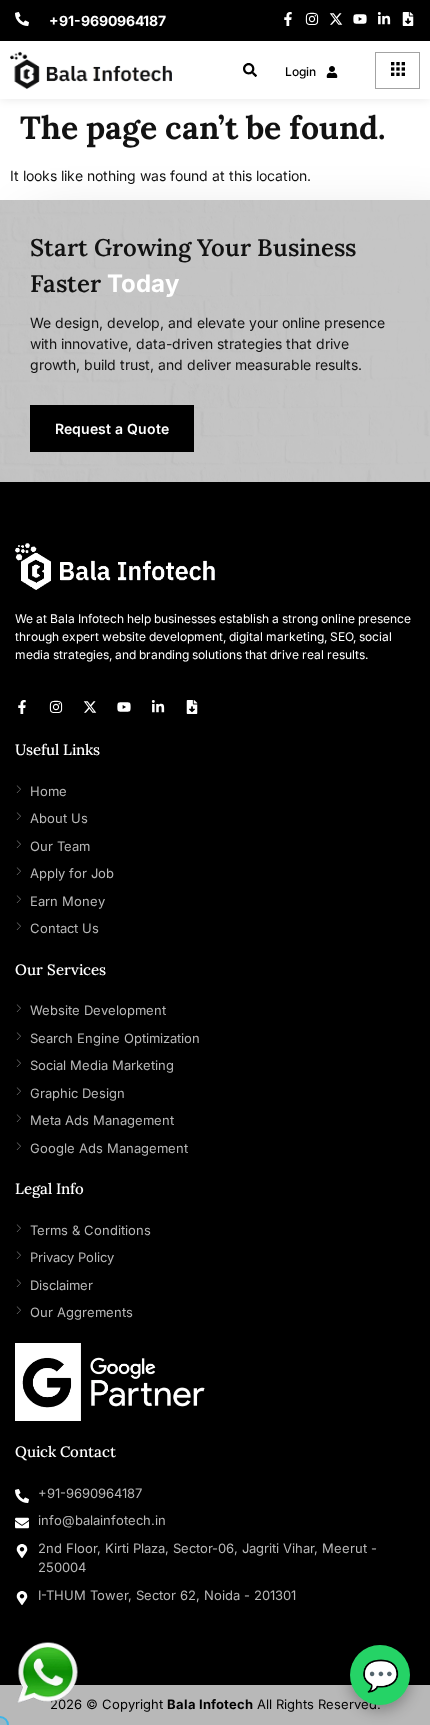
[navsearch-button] (250, 72)
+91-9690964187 (107, 20)
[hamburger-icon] (397, 70)
